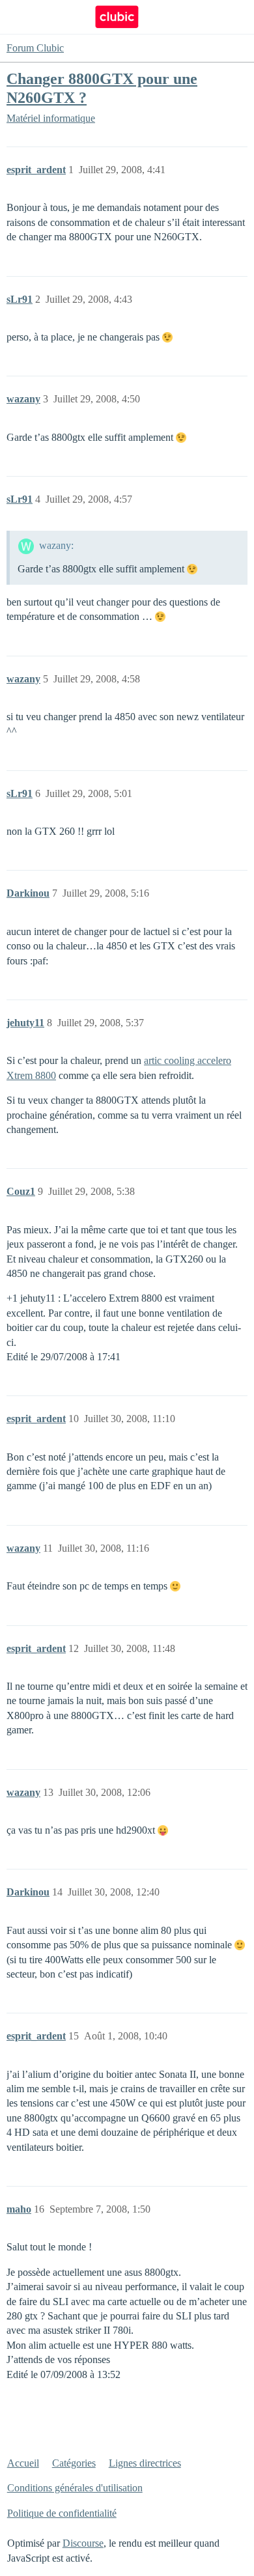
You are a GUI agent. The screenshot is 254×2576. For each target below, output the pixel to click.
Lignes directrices (145, 2463)
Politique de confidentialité (62, 2513)
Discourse (83, 2543)
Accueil (23, 2463)
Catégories (74, 2463)
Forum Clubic (35, 48)
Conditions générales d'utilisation (75, 2488)
